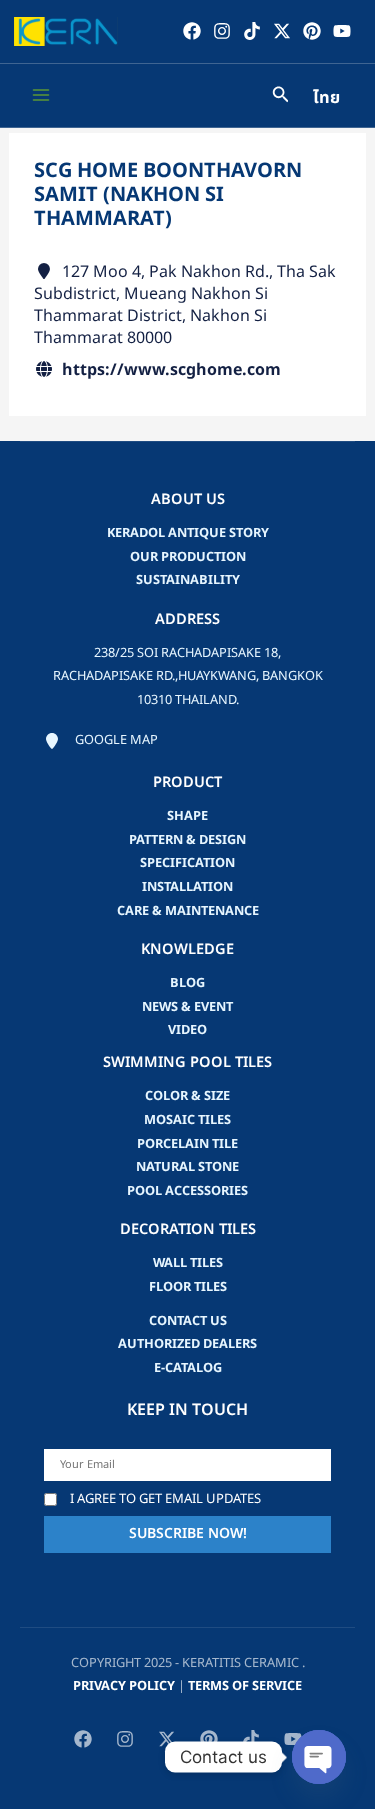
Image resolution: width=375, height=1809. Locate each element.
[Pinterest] (312, 31)
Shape (187, 816)
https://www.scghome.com (171, 370)
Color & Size (187, 1096)
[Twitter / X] (282, 31)
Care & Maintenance (188, 911)
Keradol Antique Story (188, 533)
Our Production (188, 557)
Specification (187, 863)
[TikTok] (252, 31)
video (187, 1030)
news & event (187, 1007)
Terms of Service (245, 1686)
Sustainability (188, 580)
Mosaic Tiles (187, 1120)
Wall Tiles (188, 1263)
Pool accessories (187, 1191)
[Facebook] (192, 31)
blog (187, 983)
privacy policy (124, 1686)
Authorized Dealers (187, 1344)
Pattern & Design (187, 840)
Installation (187, 887)
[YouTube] (342, 31)
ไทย (326, 98)
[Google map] (101, 741)
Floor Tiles (188, 1287)
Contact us (188, 1321)
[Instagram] (222, 31)
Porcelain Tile (187, 1144)
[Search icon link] (281, 97)
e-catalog (188, 1368)
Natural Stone (187, 1167)
